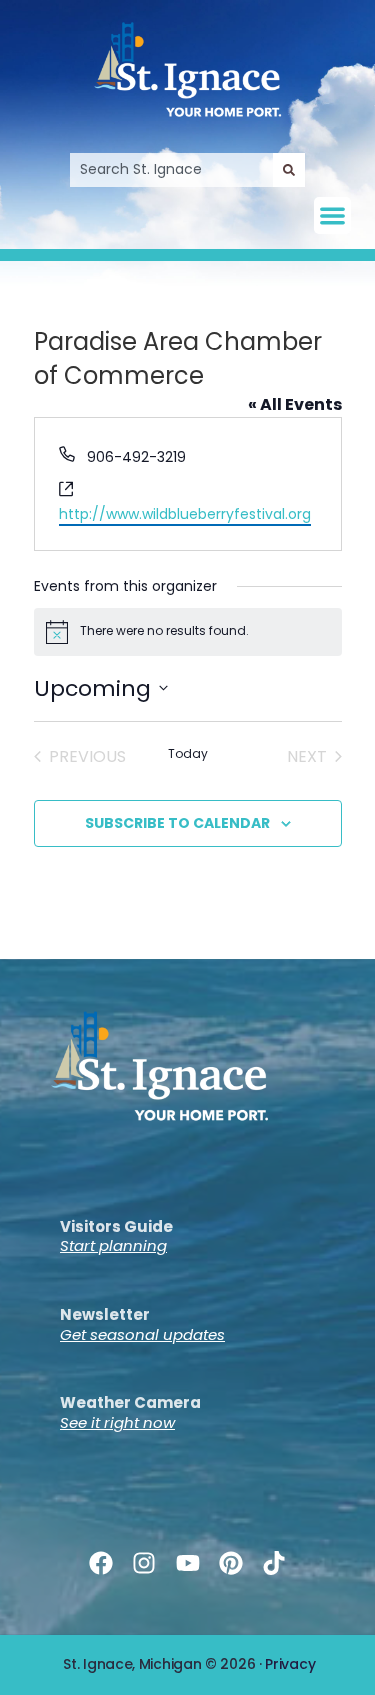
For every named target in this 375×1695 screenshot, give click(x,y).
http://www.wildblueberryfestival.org (185, 514)
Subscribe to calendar (177, 823)
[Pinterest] (230, 1563)
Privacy (290, 1664)
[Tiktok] (273, 1563)
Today (188, 754)
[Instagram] (144, 1563)
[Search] (289, 170)
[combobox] (171, 170)
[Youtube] (187, 1563)
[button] (332, 215)
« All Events (295, 404)
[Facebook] (101, 1563)
